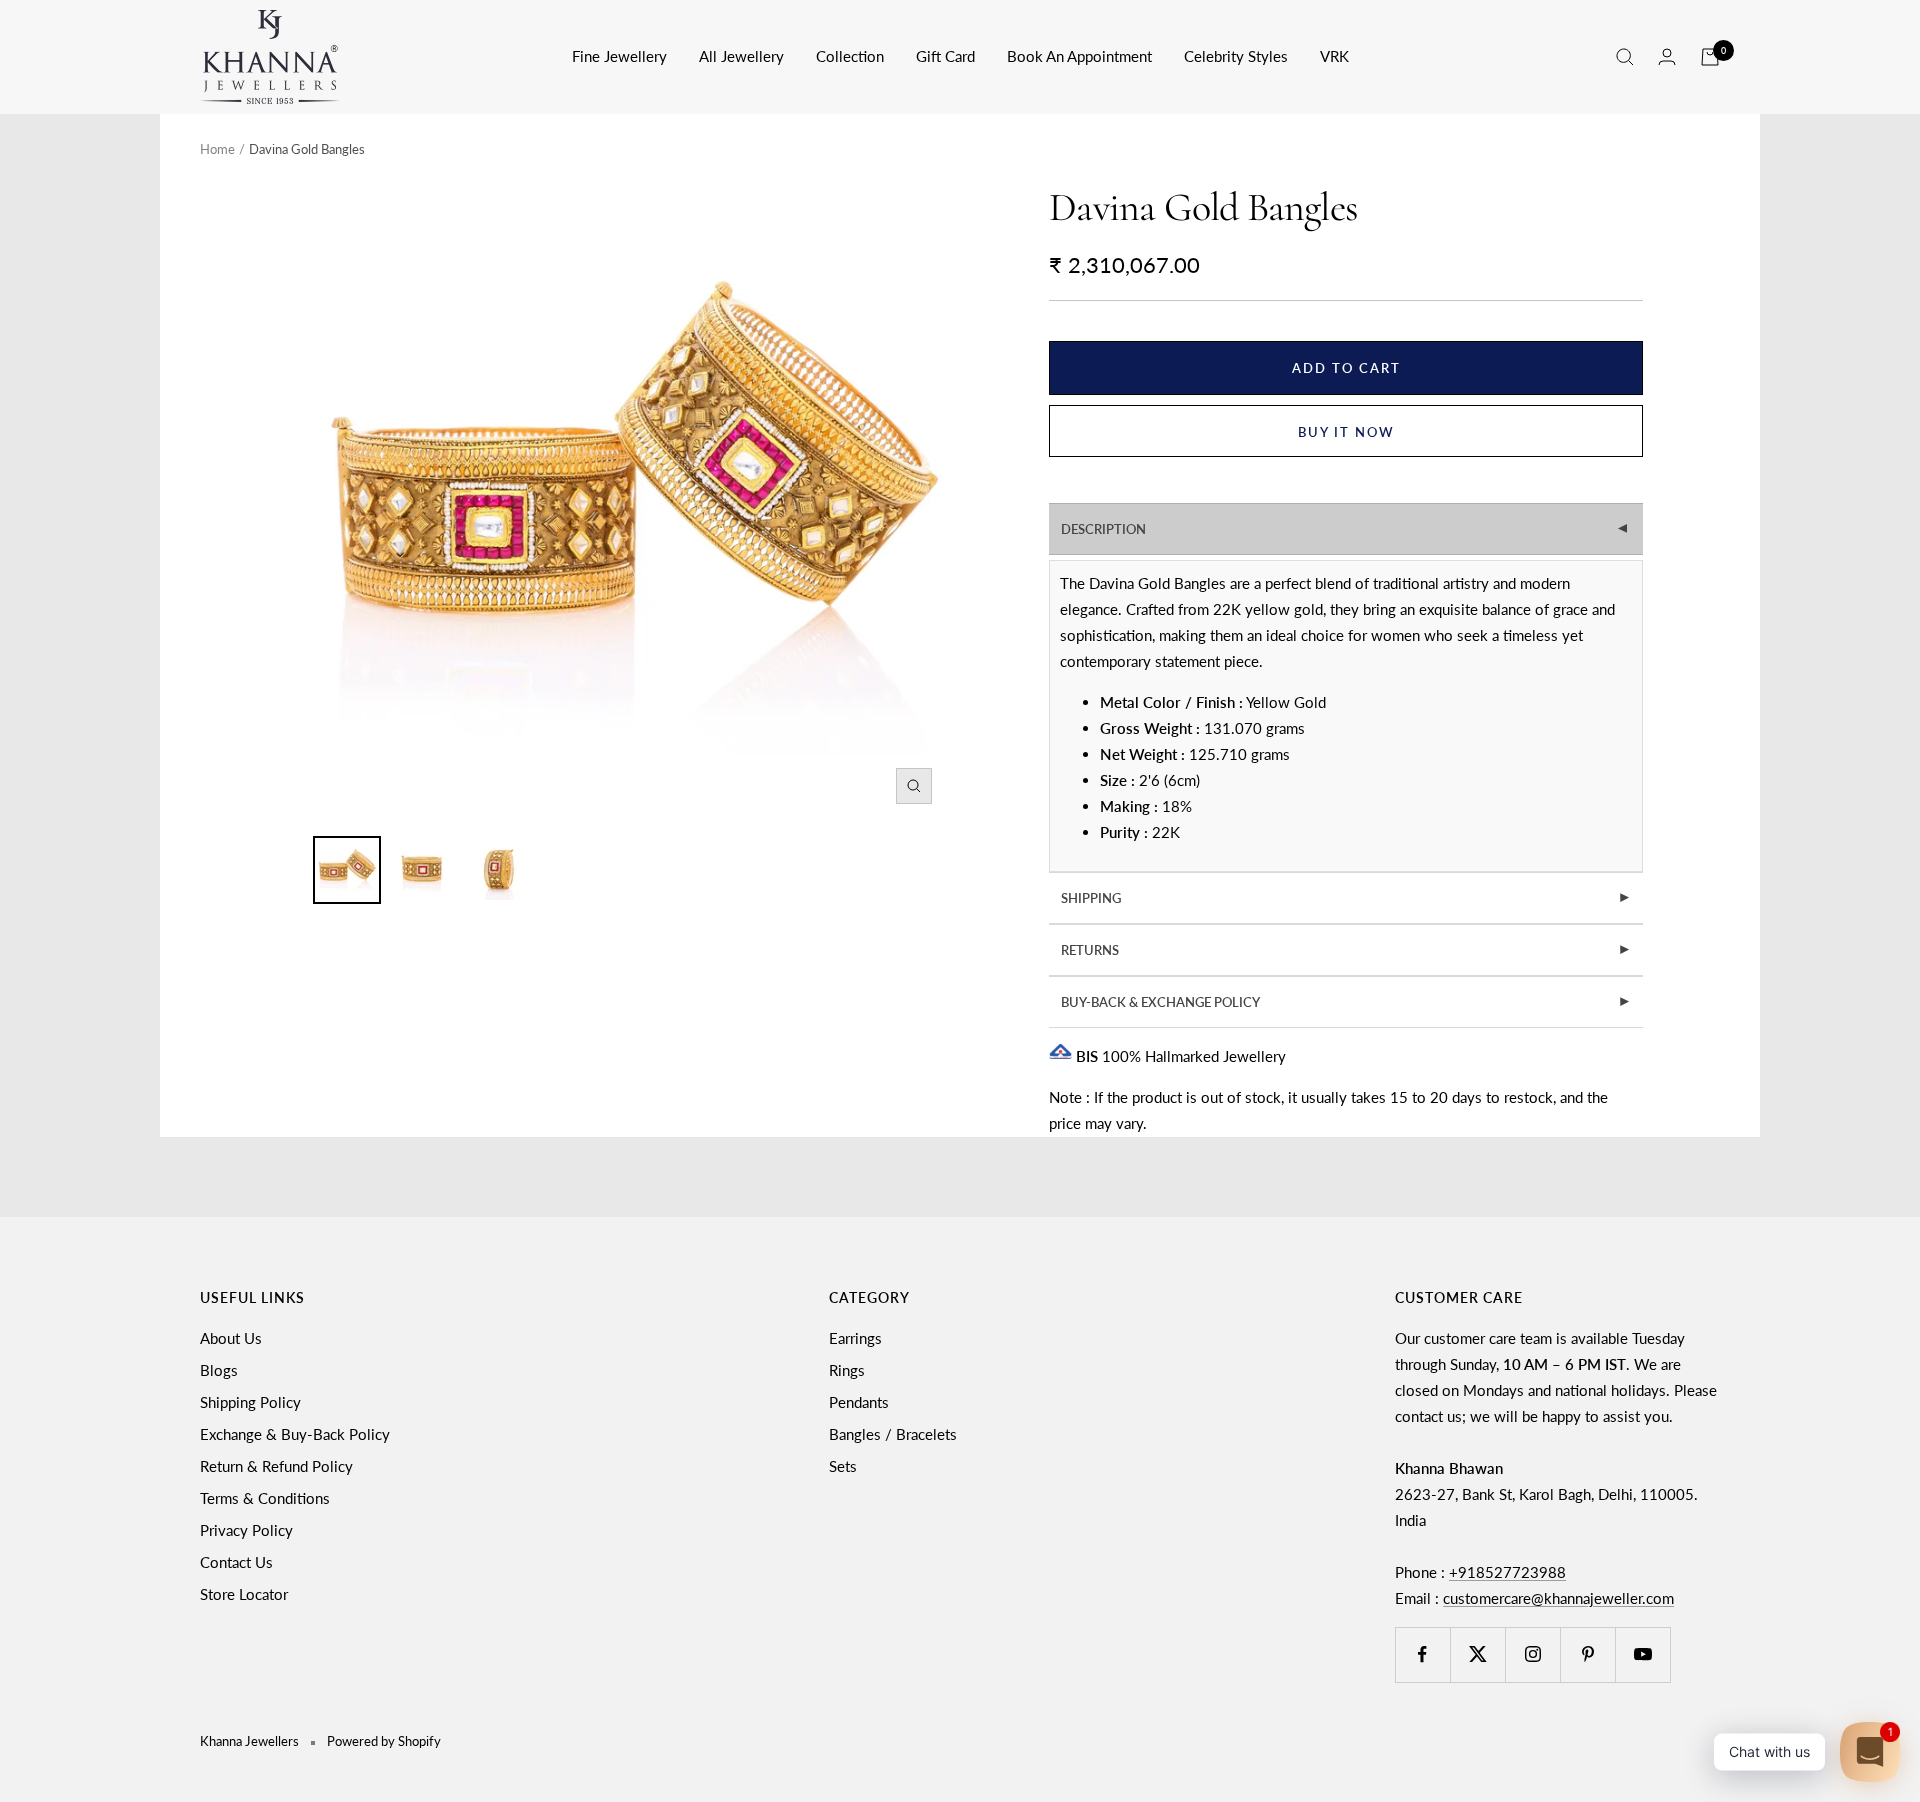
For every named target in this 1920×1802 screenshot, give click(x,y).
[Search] (1625, 57)
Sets (843, 1466)
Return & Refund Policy (276, 1466)
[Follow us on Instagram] (1532, 1654)
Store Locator (244, 1594)
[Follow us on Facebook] (1422, 1654)
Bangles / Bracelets (893, 1434)
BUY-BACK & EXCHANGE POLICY (1346, 1002)
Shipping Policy (250, 1402)
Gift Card (945, 56)
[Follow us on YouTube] (1642, 1654)
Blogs (219, 1370)
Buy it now (1346, 432)
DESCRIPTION (1347, 529)
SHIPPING (1346, 898)
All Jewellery (741, 56)
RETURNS (1346, 950)
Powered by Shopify (384, 1741)
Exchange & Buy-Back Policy (295, 1434)
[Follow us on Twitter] (1477, 1654)
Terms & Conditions (265, 1498)
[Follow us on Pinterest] (1587, 1654)
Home (217, 149)
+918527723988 (1507, 1572)
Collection (850, 56)
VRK (1334, 56)
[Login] (1667, 56)
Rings (847, 1370)
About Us (231, 1338)
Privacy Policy (246, 1530)
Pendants (859, 1402)
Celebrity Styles (1236, 56)
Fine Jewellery (619, 56)
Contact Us (236, 1562)
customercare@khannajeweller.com (1558, 1598)
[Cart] (1710, 57)
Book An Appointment (1079, 56)
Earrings (855, 1338)
